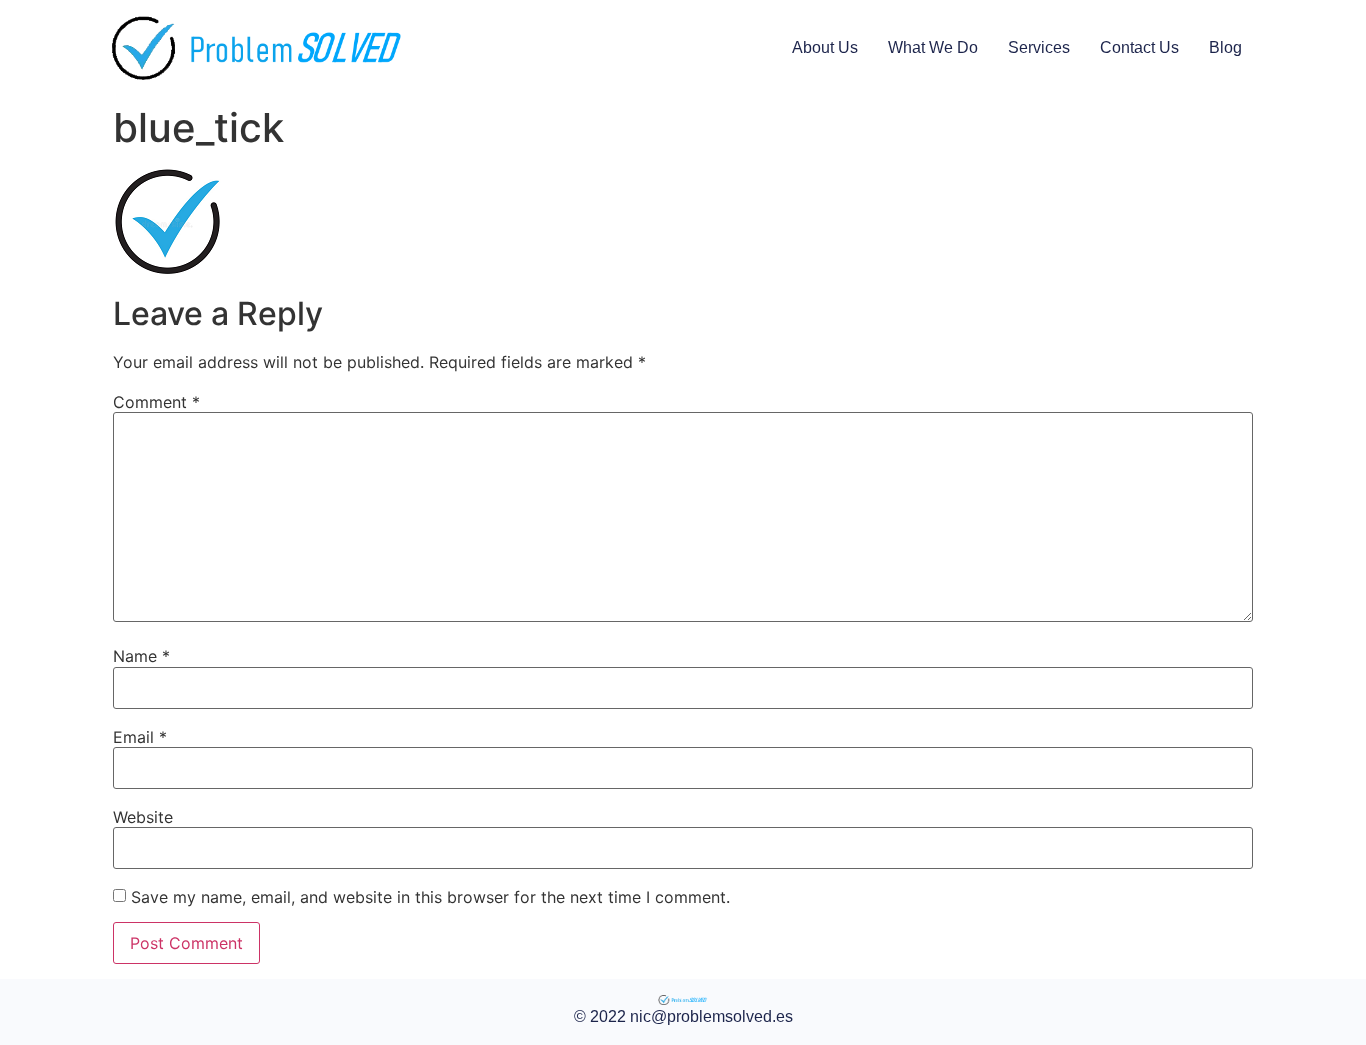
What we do (933, 47)
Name (141, 656)
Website (143, 817)
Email (140, 737)
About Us (825, 47)
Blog (1225, 47)
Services (1039, 47)
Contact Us (1139, 47)
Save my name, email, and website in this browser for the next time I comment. (430, 897)
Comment (156, 402)
